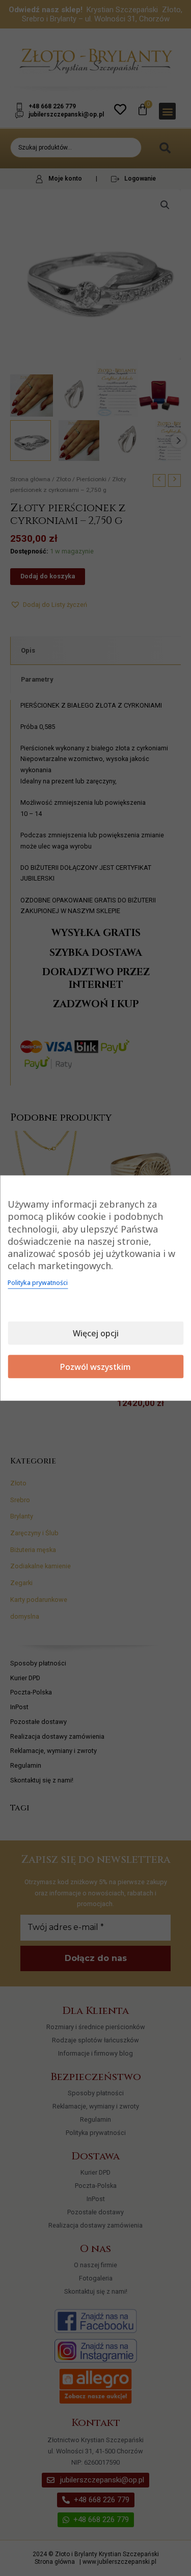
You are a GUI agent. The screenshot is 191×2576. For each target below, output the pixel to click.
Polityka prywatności (38, 1282)
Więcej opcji (96, 1333)
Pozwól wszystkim (95, 1366)
